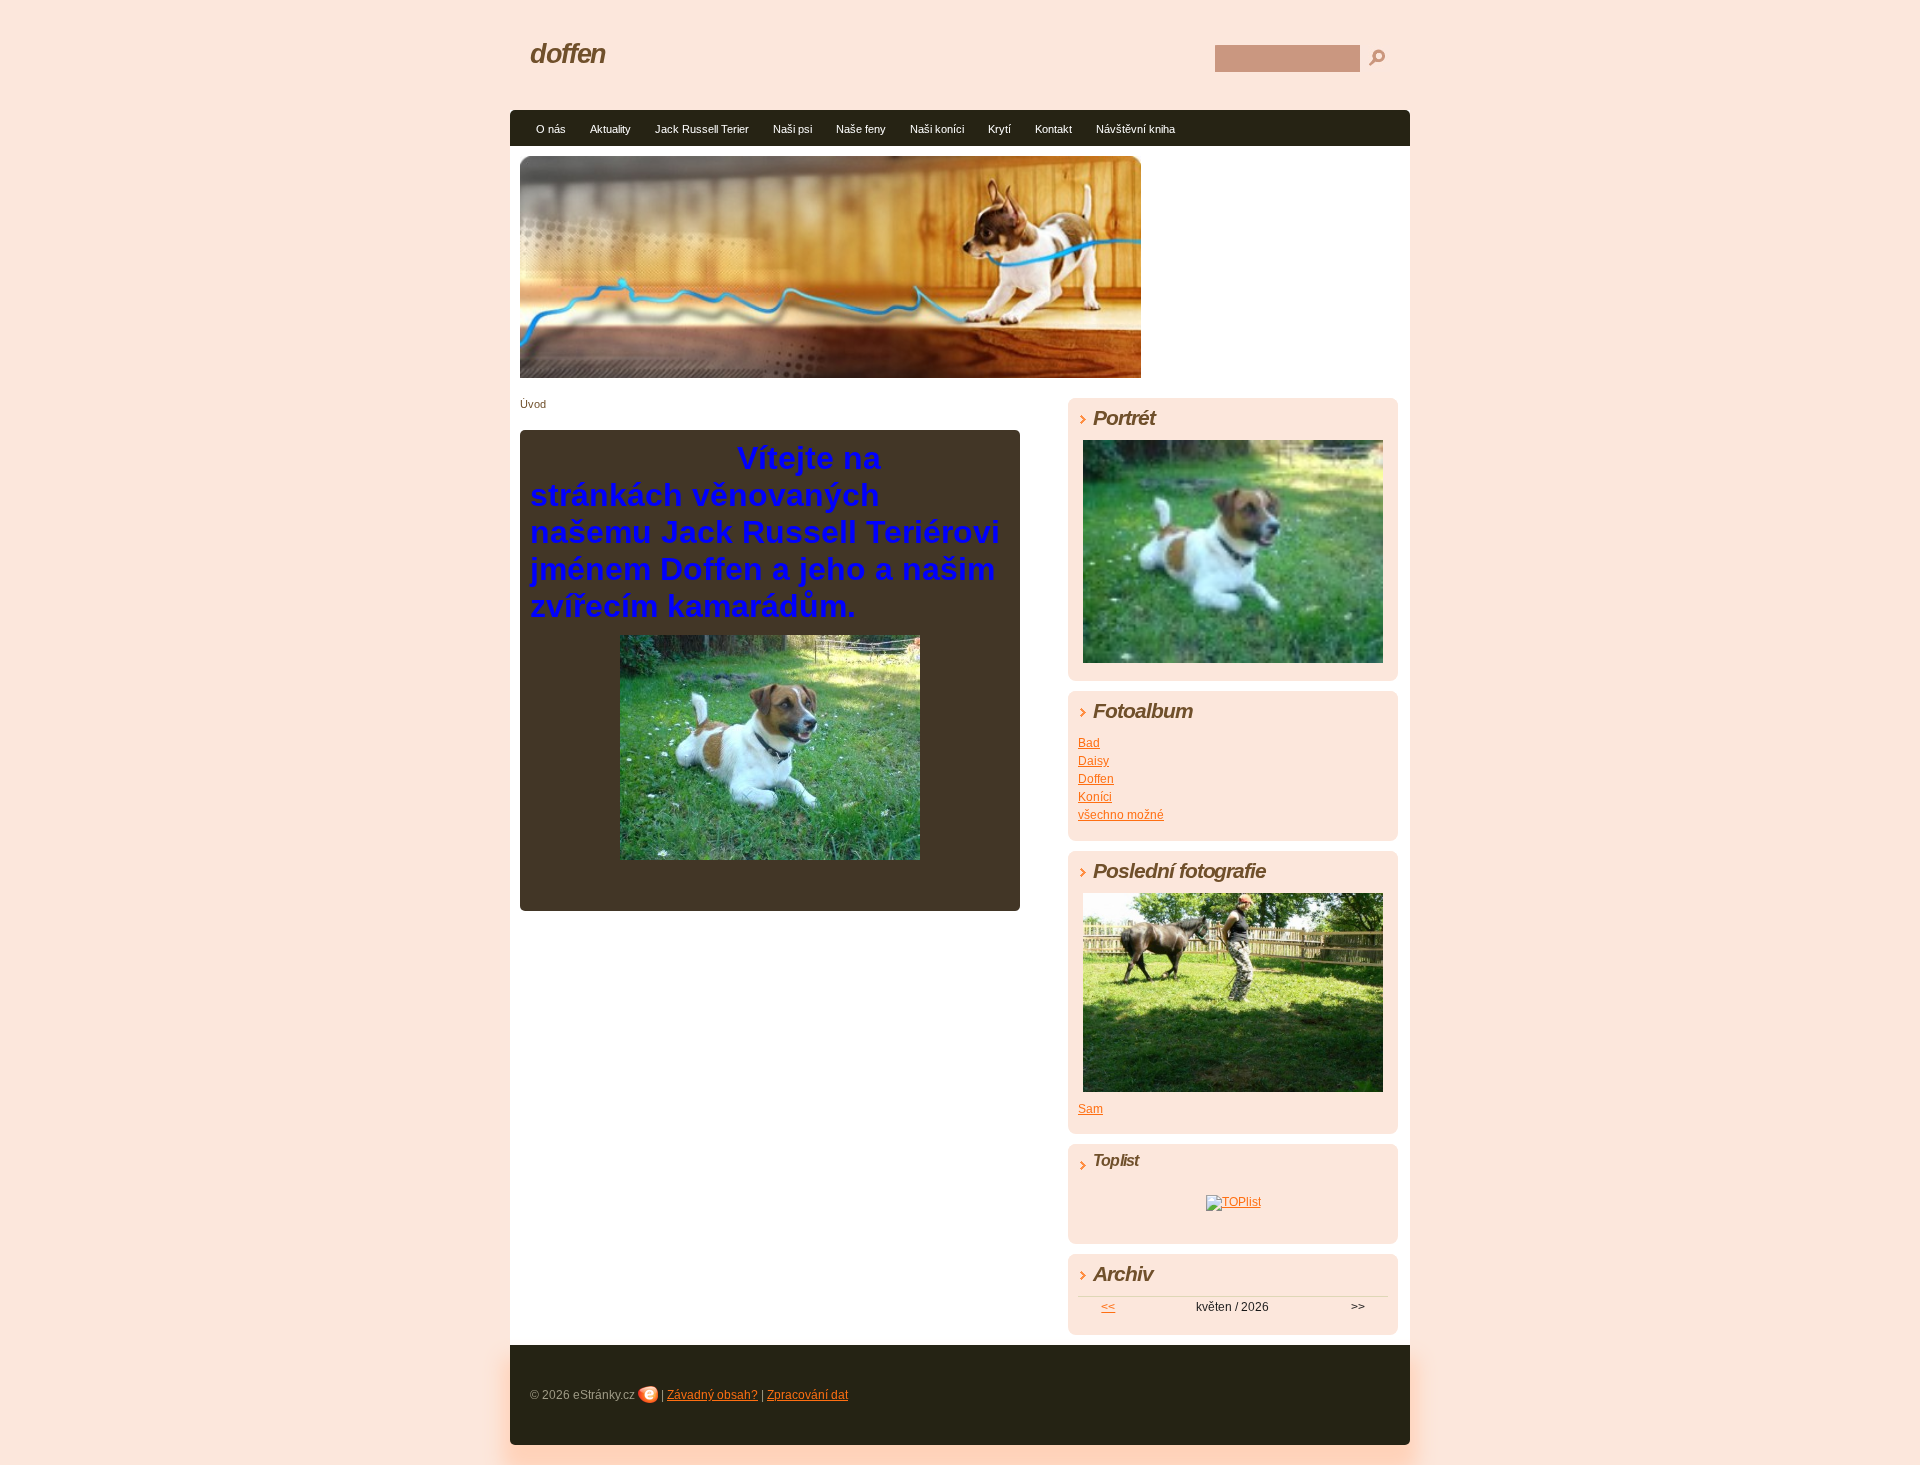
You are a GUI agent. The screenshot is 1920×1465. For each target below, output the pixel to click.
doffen (568, 53)
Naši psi (792, 129)
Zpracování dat (807, 1395)
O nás (551, 129)
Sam (1090, 1109)
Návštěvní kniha (1135, 129)
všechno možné (1121, 815)
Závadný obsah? (712, 1395)
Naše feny (861, 129)
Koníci (1095, 797)
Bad (1089, 743)
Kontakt (1053, 129)
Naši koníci (937, 129)
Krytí (999, 129)
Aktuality (610, 129)
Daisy (1093, 761)
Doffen (1096, 779)
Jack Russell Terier (702, 129)
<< (1108, 1307)
